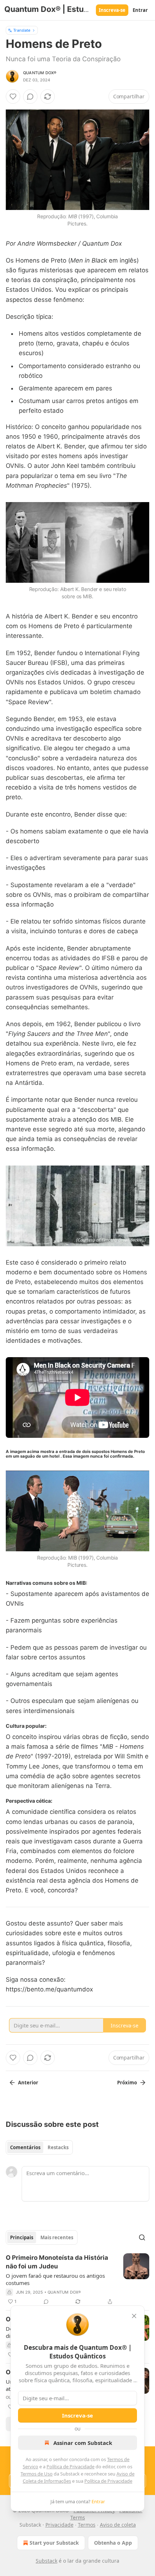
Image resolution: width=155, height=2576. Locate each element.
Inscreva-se (112, 10)
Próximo (127, 2083)
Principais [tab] (22, 2237)
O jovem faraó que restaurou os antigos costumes (55, 2279)
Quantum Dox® (40, 73)
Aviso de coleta (118, 2525)
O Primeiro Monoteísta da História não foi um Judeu (57, 2262)
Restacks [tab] (58, 2147)
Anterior (28, 2083)
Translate (22, 30)
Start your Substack (54, 2543)
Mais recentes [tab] (57, 2237)
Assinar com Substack (83, 2443)
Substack (46, 2561)
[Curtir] (13, 97)
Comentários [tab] (25, 2147)
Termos (87, 2525)
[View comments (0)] (30, 97)
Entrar (140, 10)
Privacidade (59, 2525)
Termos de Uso (37, 2474)
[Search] (142, 2237)
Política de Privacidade (70, 2467)
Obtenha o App (113, 2543)
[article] (77, 2280)
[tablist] (39, 2147)
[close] (134, 2316)
